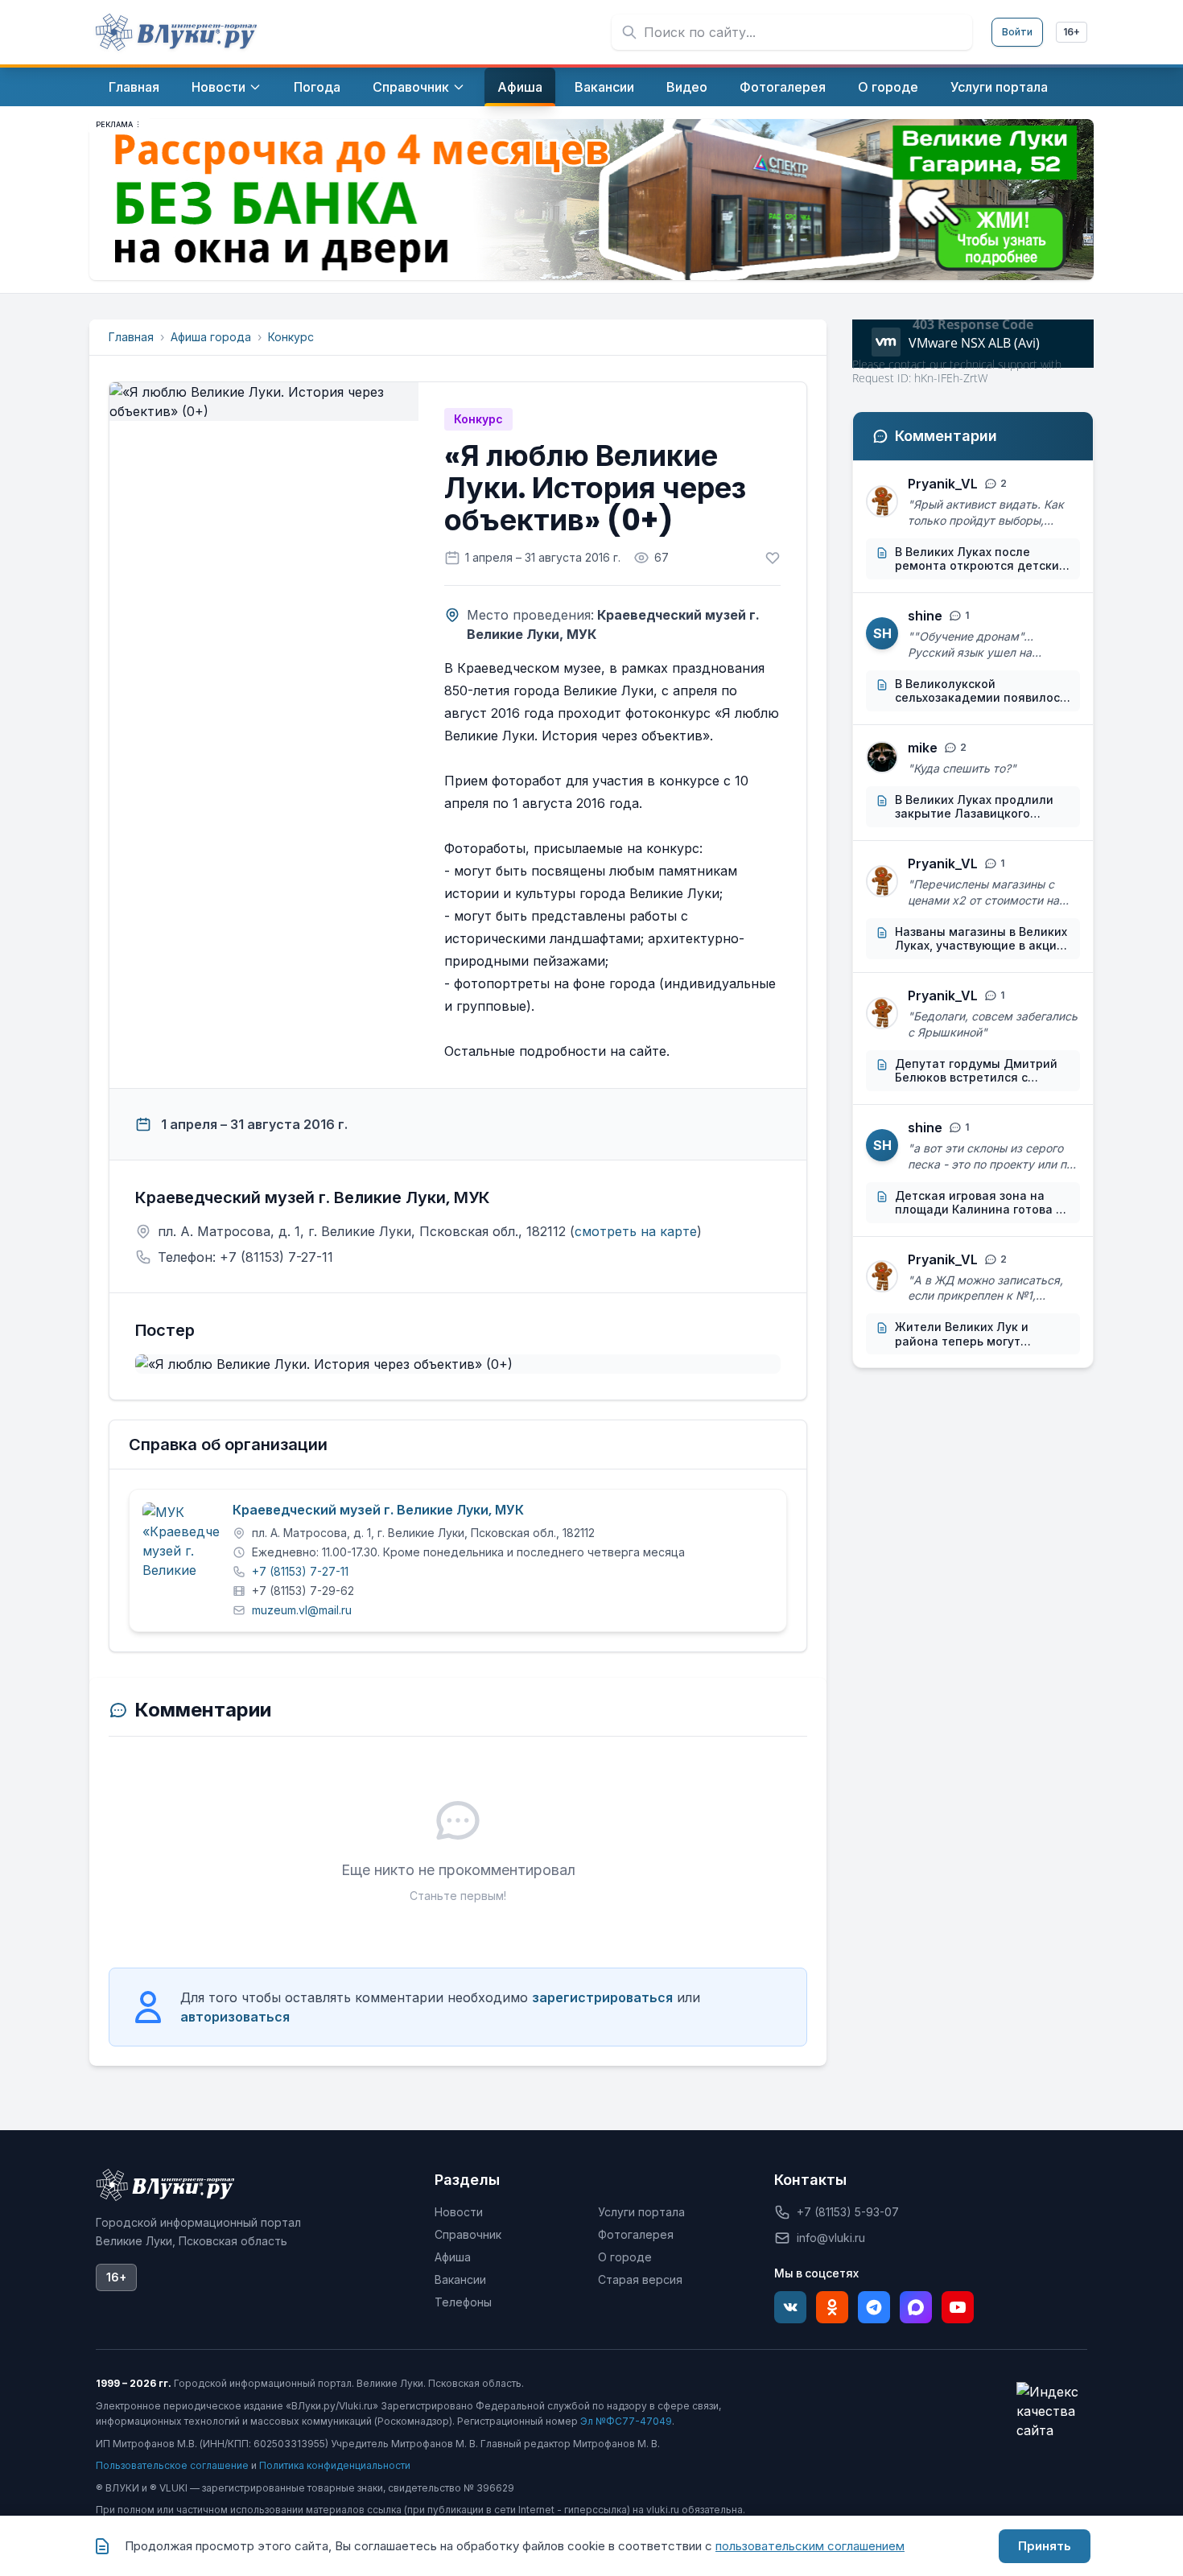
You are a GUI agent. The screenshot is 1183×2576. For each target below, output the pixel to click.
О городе (625, 2257)
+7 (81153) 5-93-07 (848, 2212)
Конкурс (291, 337)
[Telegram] (874, 2307)
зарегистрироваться (602, 1997)
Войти (1017, 32)
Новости (459, 2212)
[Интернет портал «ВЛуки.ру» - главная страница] (176, 32)
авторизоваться (235, 2017)
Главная (131, 337)
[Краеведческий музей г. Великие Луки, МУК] (181, 1541)
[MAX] (916, 2307)
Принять (1045, 2546)
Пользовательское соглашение (172, 2465)
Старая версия (640, 2279)
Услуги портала (641, 2212)
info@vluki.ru (831, 2238)
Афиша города (211, 337)
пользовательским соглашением (810, 2546)
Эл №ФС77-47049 (626, 2421)
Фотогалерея (636, 2234)
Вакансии (460, 2279)
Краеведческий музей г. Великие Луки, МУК (378, 1511)
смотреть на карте (636, 1231)
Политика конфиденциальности (335, 2465)
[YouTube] (958, 2307)
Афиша (453, 2257)
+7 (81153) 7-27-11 (300, 1571)
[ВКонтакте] (790, 2307)
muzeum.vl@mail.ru (302, 1610)
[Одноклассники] (832, 2307)
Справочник (468, 2234)
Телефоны (463, 2302)
